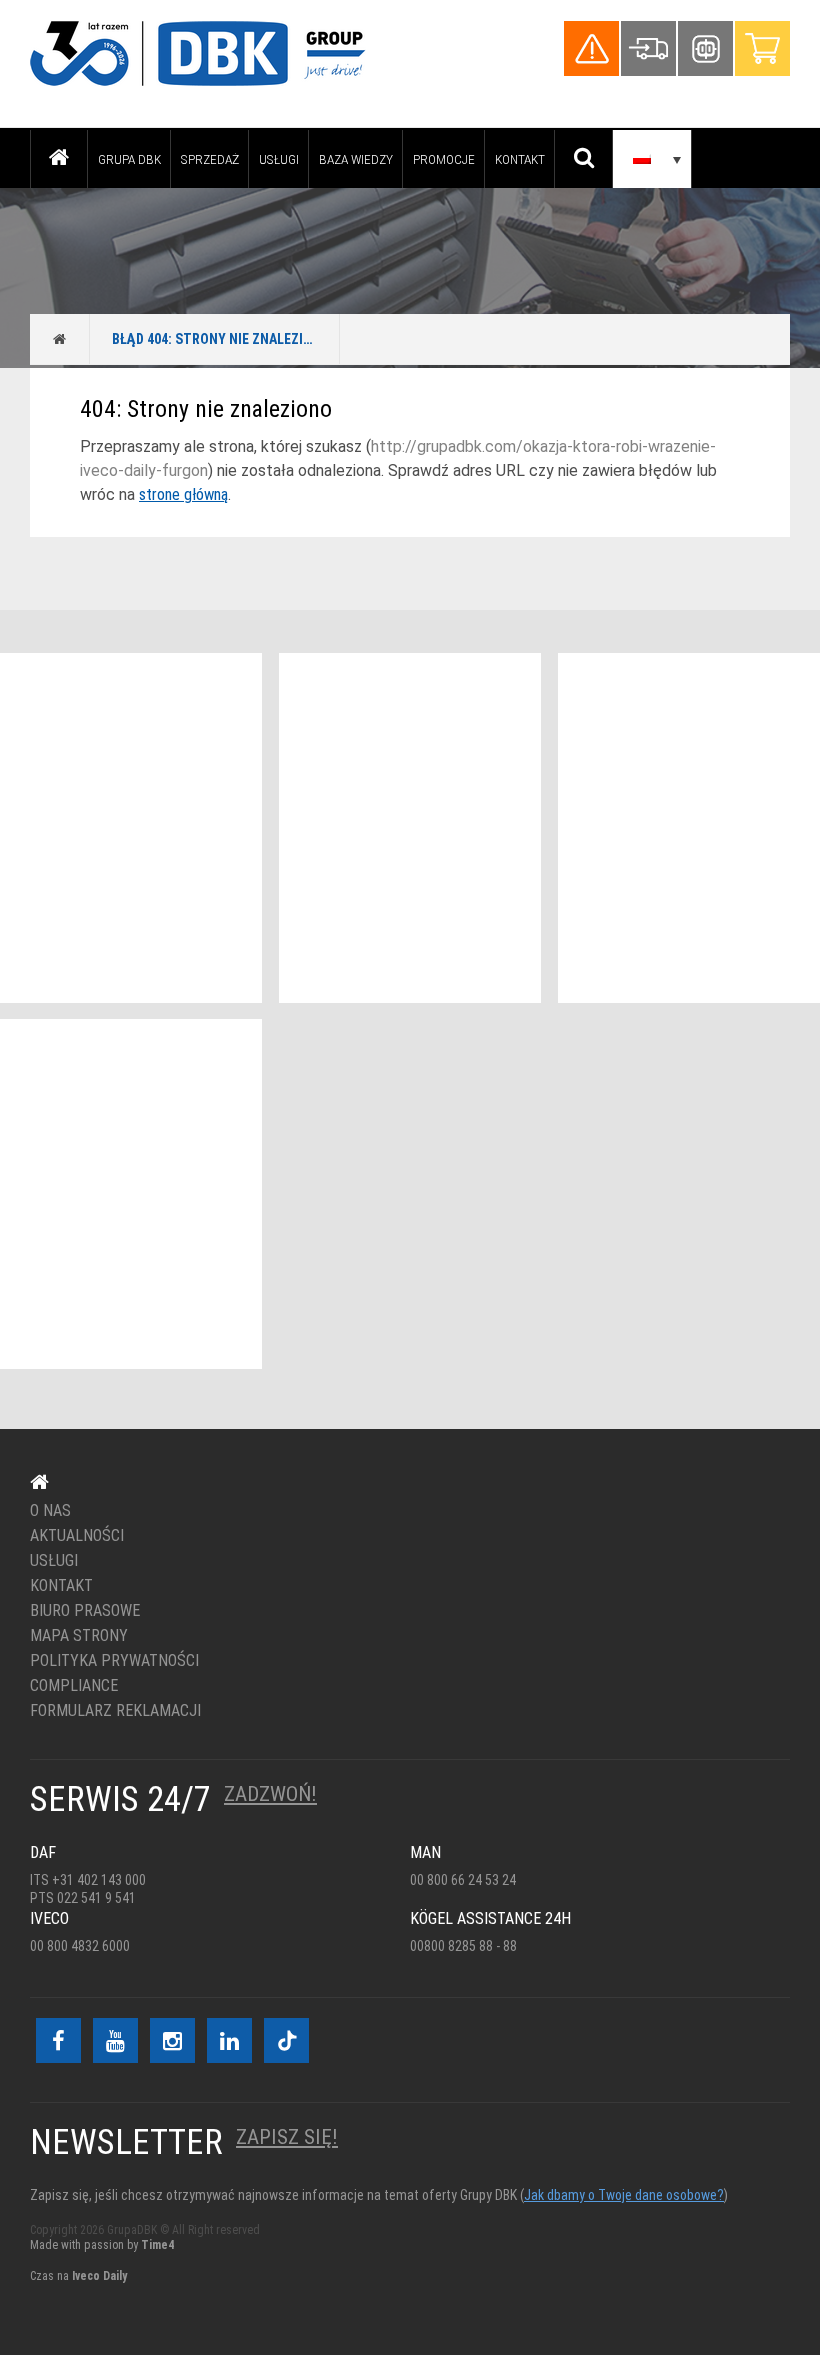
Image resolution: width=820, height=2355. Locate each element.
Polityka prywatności (114, 1661)
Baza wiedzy (356, 159)
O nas (50, 1511)
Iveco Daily (99, 2276)
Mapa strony (79, 1636)
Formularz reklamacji (115, 1711)
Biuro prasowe (85, 1611)
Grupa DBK (129, 159)
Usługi (279, 159)
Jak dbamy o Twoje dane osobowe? (624, 2195)
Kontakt (520, 159)
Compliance (74, 1686)
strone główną (183, 494)
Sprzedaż (210, 159)
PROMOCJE (444, 159)
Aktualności (77, 1536)
